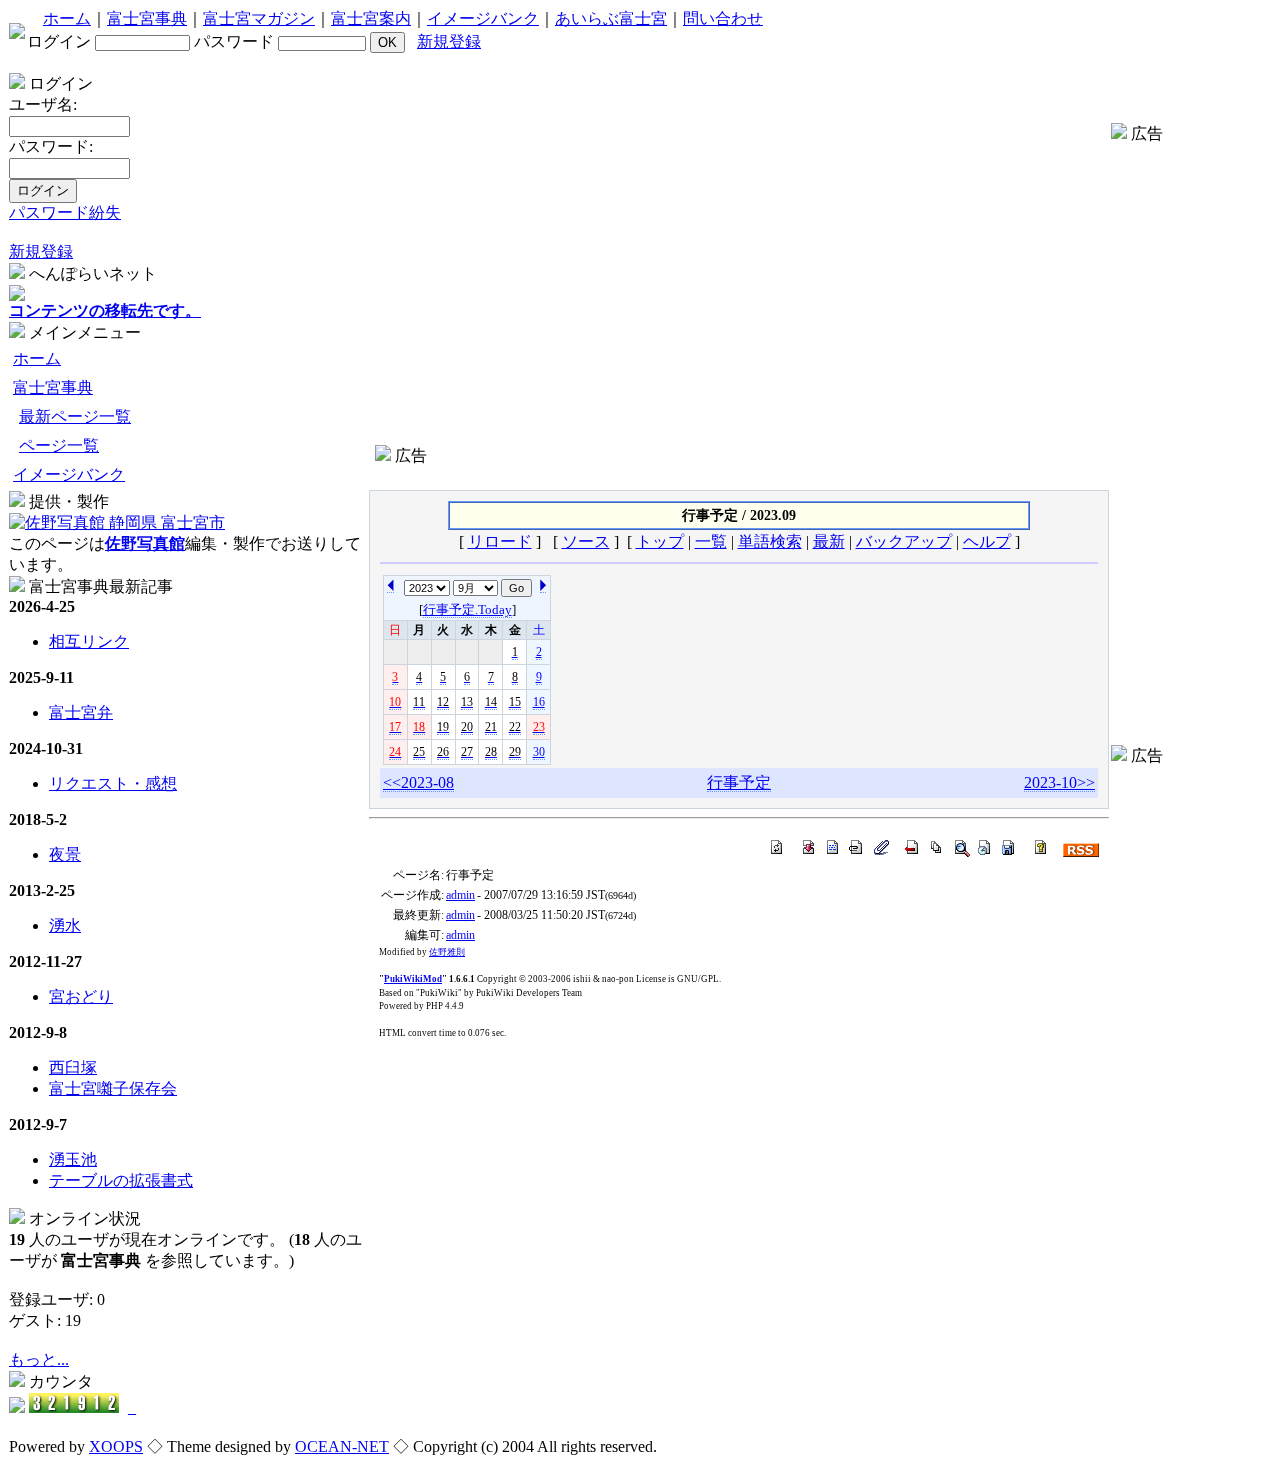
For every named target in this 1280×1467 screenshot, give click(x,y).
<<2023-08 (418, 782)
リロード (500, 541)
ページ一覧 (59, 445)
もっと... (39, 1359)
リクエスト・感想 (113, 783)
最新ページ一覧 (75, 416)
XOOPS (116, 1446)
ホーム (67, 18)
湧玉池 (73, 1159)
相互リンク (89, 641)
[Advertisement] (739, 474)
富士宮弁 (81, 712)
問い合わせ (723, 18)
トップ (660, 541)
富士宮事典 (147, 18)
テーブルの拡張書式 (121, 1180)
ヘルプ (987, 541)
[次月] (390, 584)
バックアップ (904, 541)
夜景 (65, 854)
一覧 (711, 541)
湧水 (65, 925)
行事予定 (739, 782)
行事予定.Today (467, 609)
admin (460, 895)
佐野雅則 (447, 952)
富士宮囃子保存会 (113, 1088)
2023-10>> (1059, 782)
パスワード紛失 (65, 212)
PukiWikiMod (413, 979)
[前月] (543, 584)
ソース (586, 541)
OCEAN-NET (342, 1446)
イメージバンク (483, 18)
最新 (829, 541)
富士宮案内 (371, 18)
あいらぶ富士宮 (611, 18)
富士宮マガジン (259, 18)
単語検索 (770, 541)
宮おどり (81, 996)
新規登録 (449, 41)
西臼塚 (73, 1067)
